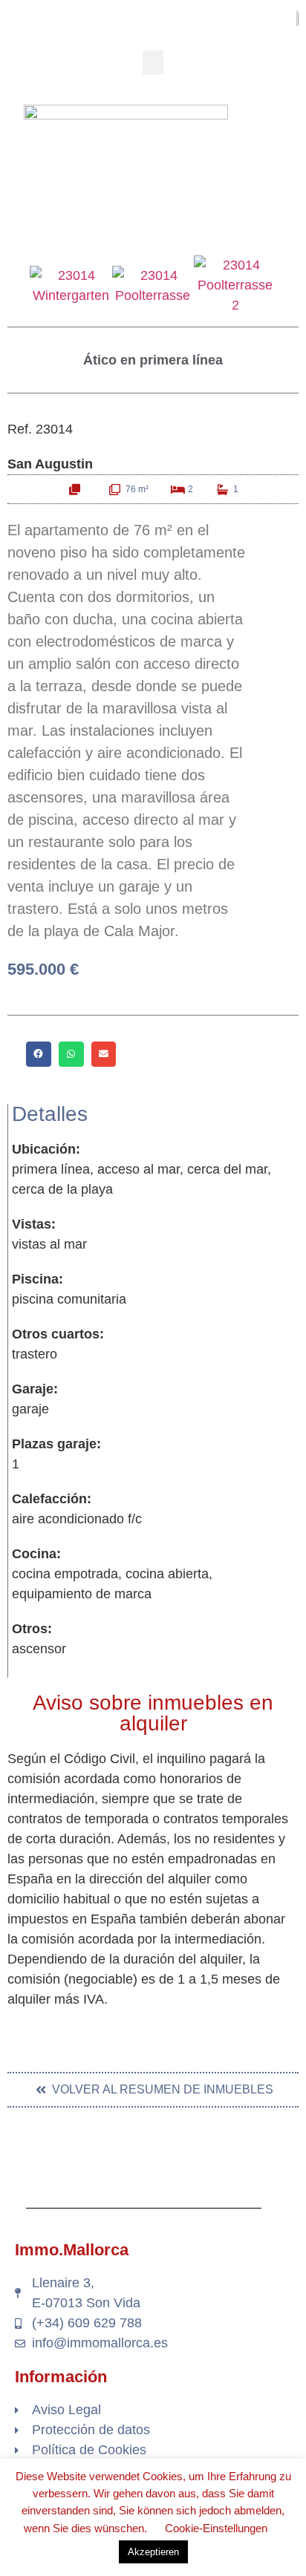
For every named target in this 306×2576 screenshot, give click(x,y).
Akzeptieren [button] (153, 2552)
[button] (153, 63)
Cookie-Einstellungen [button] (216, 2528)
